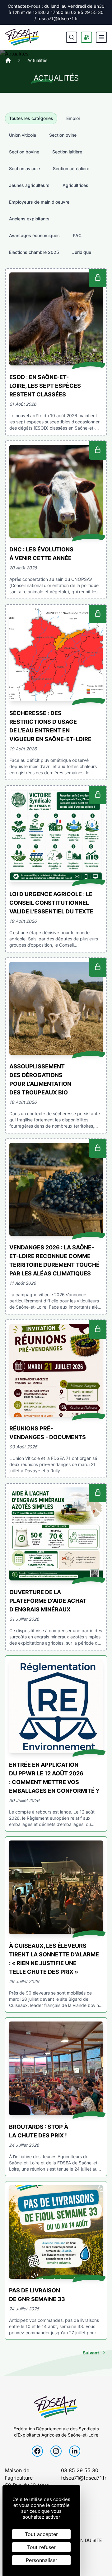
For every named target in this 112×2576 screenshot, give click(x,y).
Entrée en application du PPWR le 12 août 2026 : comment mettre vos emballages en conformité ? (54, 1778)
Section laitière (67, 152)
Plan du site (87, 2540)
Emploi (73, 118)
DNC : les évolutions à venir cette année (41, 554)
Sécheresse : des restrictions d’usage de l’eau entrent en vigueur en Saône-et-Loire (50, 726)
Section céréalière (71, 168)
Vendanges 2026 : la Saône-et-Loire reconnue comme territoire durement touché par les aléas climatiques (54, 1260)
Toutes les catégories (31, 118)
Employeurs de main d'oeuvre (39, 202)
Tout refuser (41, 2547)
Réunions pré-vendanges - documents (48, 1433)
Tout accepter (41, 2534)
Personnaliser (42, 2560)
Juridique (82, 252)
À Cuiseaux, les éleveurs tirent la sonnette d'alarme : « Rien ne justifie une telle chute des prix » (54, 1959)
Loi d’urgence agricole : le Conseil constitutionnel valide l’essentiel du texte (51, 903)
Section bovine (24, 152)
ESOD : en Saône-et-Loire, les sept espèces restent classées (45, 386)
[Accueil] (8, 60)
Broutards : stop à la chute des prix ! (39, 2131)
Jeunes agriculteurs (29, 185)
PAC (77, 235)
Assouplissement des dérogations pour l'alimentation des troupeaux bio (40, 1079)
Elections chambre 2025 (34, 252)
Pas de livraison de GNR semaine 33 (37, 2295)
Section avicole (24, 168)
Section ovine (63, 135)
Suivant (91, 2353)
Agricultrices (75, 185)
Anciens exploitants (29, 219)
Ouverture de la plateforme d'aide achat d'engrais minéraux (48, 1601)
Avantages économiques (34, 235)
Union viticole (23, 135)
